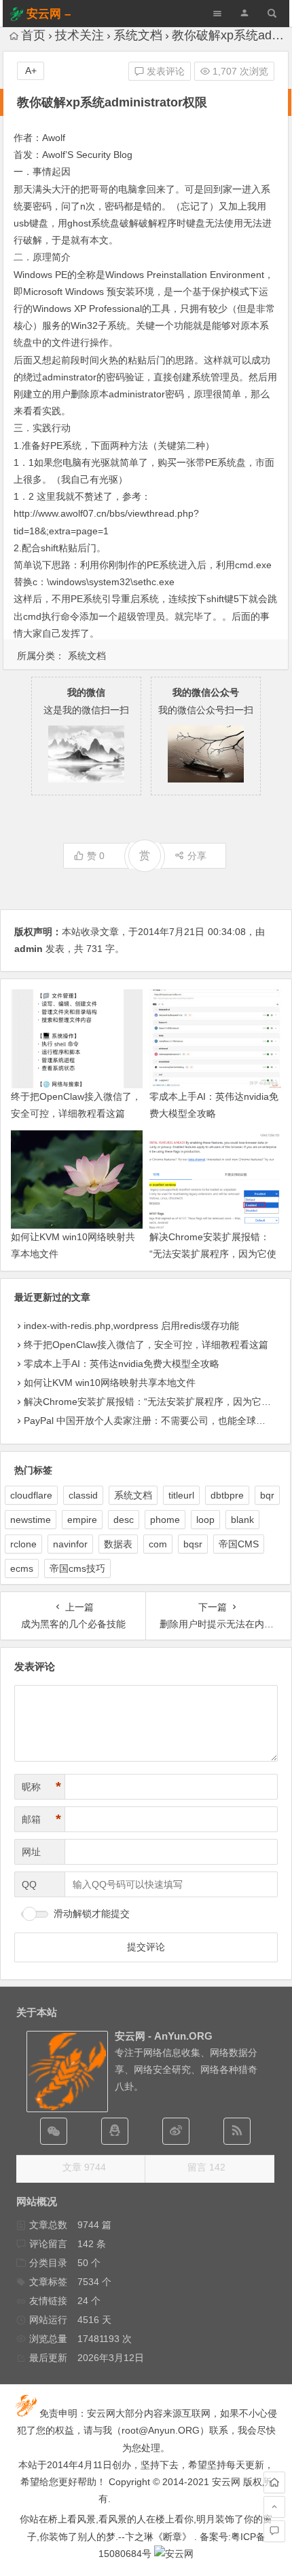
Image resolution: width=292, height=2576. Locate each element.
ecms (22, 1568)
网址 (31, 1852)
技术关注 (79, 35)
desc (124, 1520)
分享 (197, 856)
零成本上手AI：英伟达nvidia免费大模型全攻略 (122, 1364)
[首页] (274, 2482)
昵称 (41, 1787)
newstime (31, 1520)
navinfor (70, 1544)
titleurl (181, 1495)
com (158, 1544)
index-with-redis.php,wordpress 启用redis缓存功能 (131, 1326)
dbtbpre (227, 1495)
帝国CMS (239, 1544)
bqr (267, 1495)
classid (83, 1495)
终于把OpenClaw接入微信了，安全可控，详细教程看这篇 (146, 1345)
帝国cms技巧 (77, 1568)
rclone (23, 1544)
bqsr (193, 1544)
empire (82, 1520)
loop (205, 1520)
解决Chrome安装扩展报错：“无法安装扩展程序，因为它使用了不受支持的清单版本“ (213, 1254)
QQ (29, 1884)
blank (242, 1520)
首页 (33, 35)
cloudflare (31, 1495)
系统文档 (138, 35)
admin (29, 949)
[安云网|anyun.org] (174, 2554)
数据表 (118, 1544)
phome (165, 1520)
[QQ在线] (115, 2131)
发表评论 (164, 71)
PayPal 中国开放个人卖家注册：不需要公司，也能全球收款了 (154, 1421)
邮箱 (41, 1819)
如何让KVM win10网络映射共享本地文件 (110, 1383)
